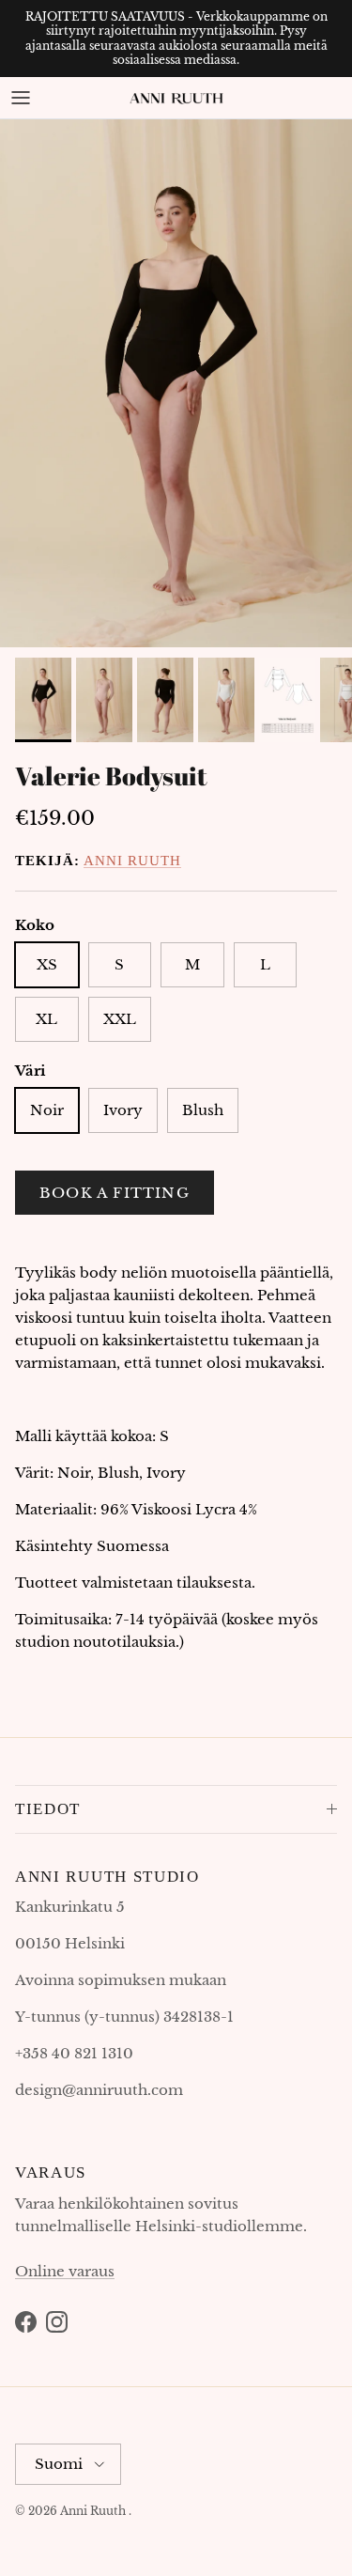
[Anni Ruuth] (176, 97)
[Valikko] (21, 98)
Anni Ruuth (132, 861)
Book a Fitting (115, 1193)
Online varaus (65, 2271)
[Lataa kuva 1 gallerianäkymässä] (176, 384)
